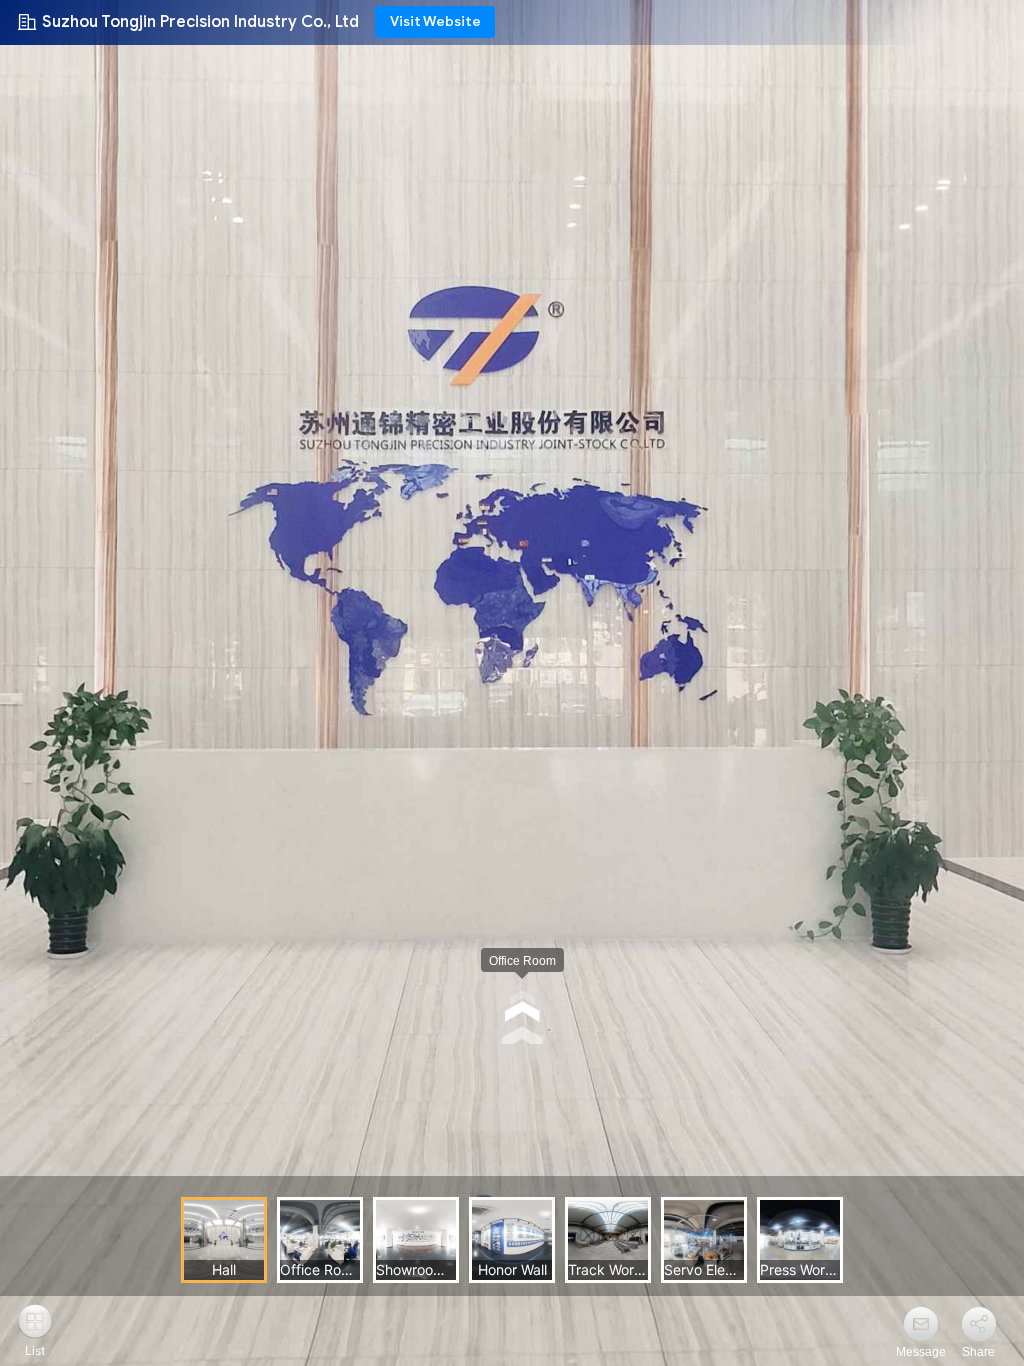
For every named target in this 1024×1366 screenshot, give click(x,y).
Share (978, 1352)
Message (921, 1352)
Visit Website (435, 21)
